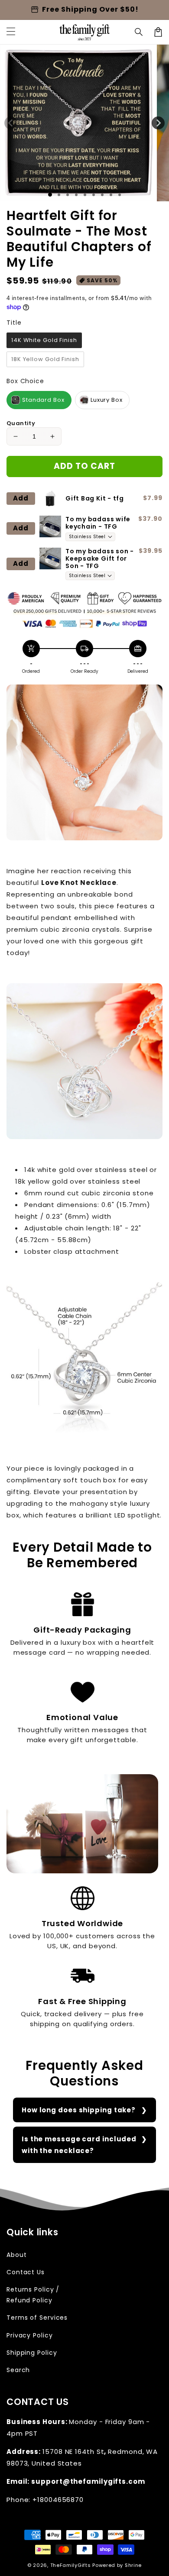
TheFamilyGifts (71, 2565)
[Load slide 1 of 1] (50, 195)
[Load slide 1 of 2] (59, 195)
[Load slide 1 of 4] (76, 195)
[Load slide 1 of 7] (102, 195)
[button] (139, 32)
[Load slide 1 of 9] (120, 195)
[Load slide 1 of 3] (68, 195)
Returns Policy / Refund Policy (33, 2295)
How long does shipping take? (79, 2110)
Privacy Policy (30, 2335)
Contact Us (26, 2272)
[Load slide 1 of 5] (85, 195)
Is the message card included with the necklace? (79, 2145)
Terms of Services (37, 2318)
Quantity (21, 423)
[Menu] (11, 32)
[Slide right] (158, 123)
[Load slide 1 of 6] (94, 195)
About (17, 2255)
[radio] (44, 340)
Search (18, 2370)
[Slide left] (11, 123)
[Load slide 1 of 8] (111, 195)
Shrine (133, 2565)
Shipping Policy (32, 2353)
